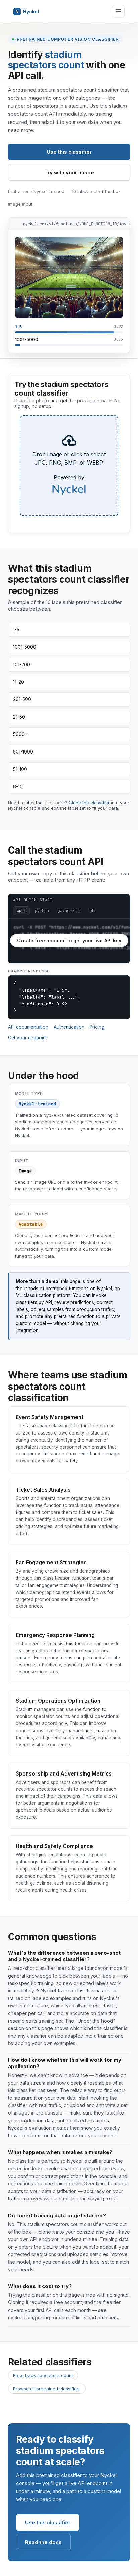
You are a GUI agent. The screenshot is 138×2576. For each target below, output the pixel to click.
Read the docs (43, 2542)
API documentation (28, 1027)
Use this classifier (69, 152)
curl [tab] (21, 911)
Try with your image (69, 172)
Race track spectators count (43, 2375)
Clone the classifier (89, 803)
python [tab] (42, 911)
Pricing (97, 1027)
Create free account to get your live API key (69, 941)
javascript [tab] (69, 911)
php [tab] (93, 911)
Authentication (69, 1027)
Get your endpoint (27, 1038)
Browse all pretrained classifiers (47, 2389)
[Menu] (118, 11)
